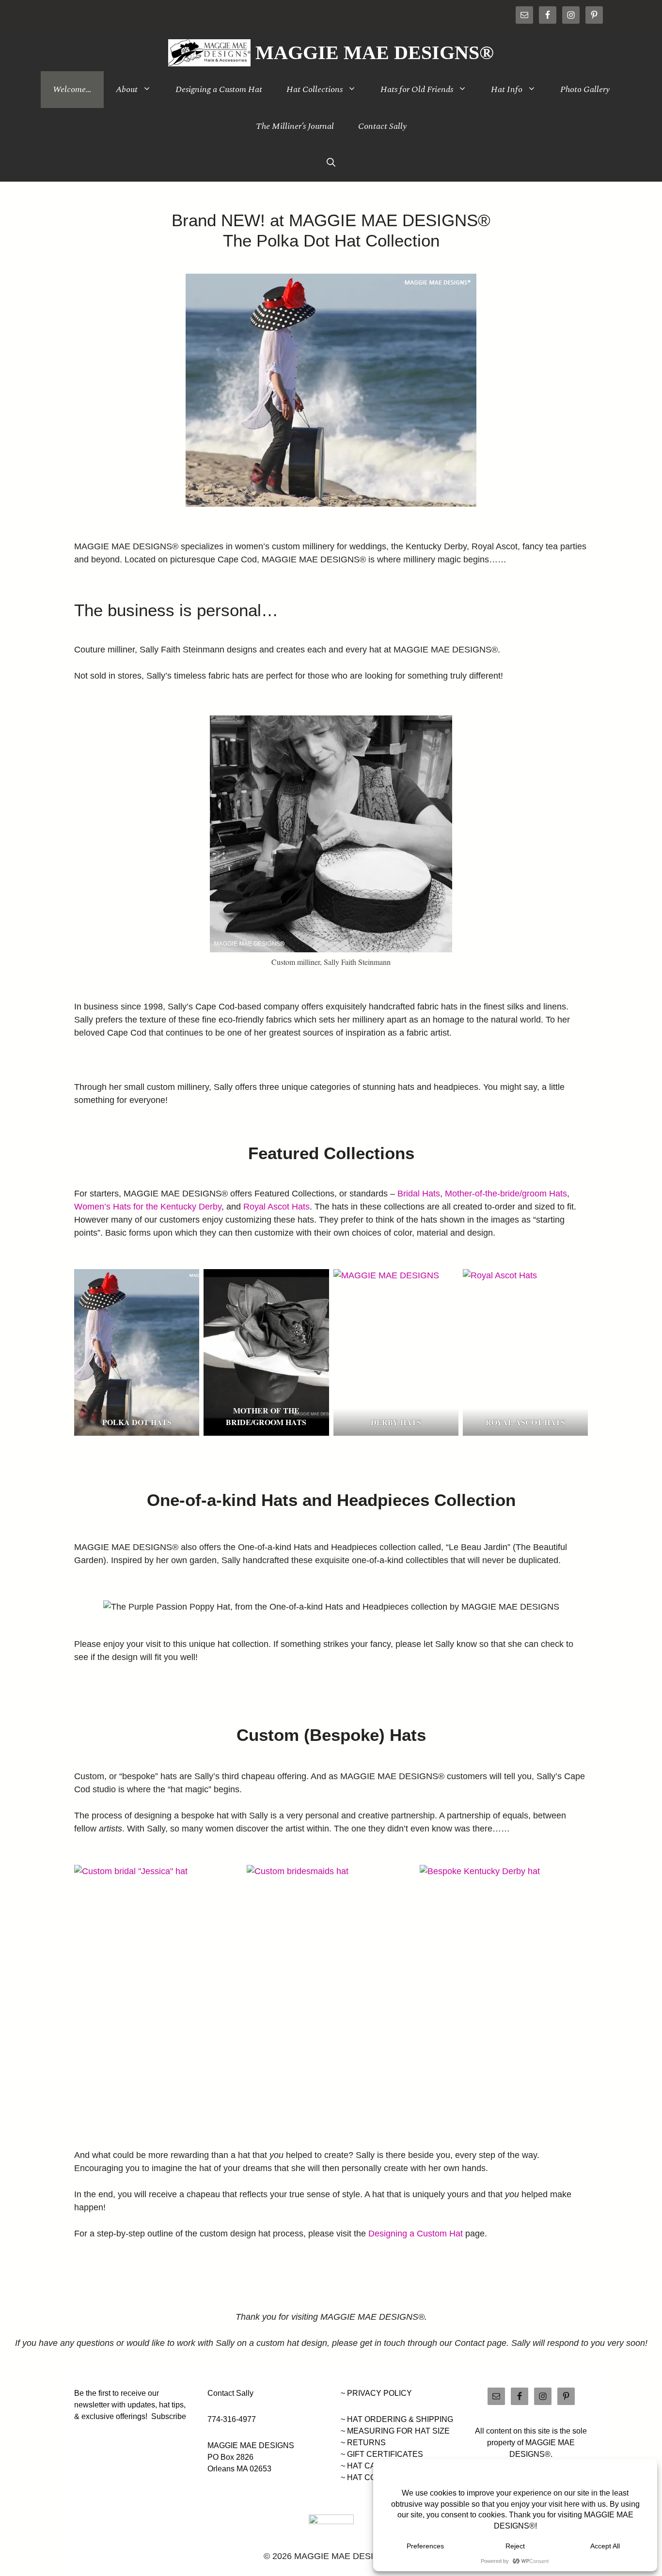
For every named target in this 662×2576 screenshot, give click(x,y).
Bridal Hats (419, 1194)
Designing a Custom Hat (219, 89)
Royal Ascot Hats (276, 1207)
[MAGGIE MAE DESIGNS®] (210, 53)
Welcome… (72, 89)
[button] (331, 163)
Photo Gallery (585, 89)
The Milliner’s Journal (295, 126)
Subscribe (169, 2416)
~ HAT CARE (364, 2466)
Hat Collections (315, 89)
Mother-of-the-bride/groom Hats (506, 1194)
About (127, 89)
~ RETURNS (363, 2443)
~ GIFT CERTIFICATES (382, 2454)
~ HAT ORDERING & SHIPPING (397, 2419)
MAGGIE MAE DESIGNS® (375, 53)
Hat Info (507, 89)
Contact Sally (382, 126)
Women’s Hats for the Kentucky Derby (148, 1207)
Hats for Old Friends (417, 89)
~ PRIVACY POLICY (376, 2393)
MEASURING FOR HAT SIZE (398, 2431)
